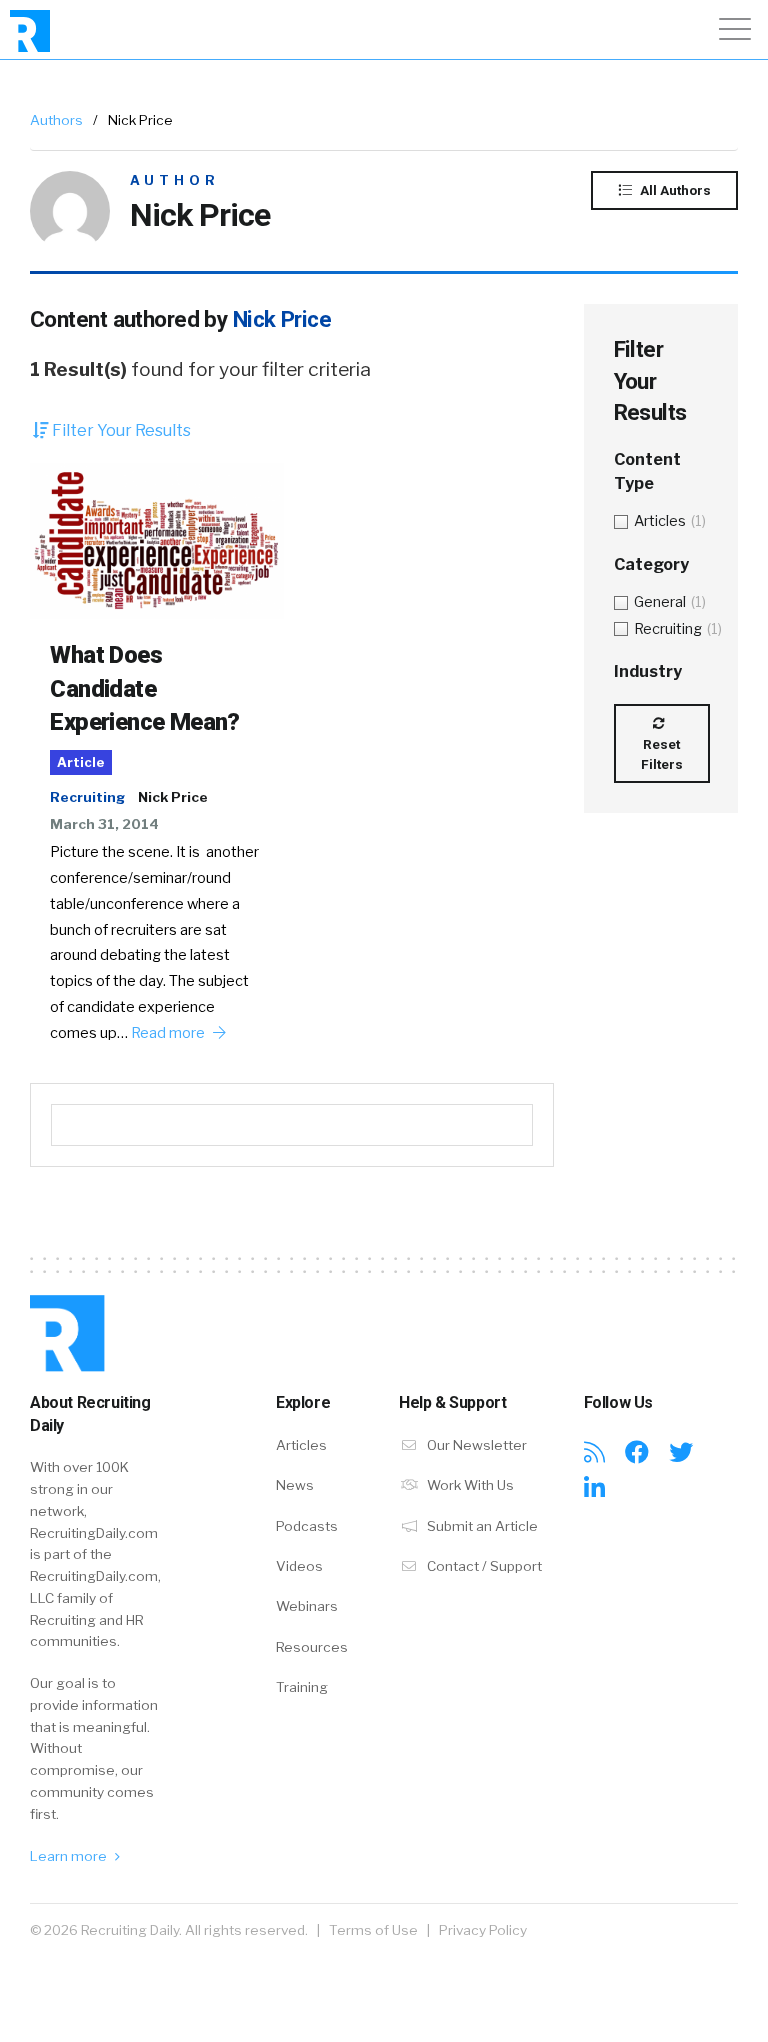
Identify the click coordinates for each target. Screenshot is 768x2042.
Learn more (70, 1856)
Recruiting (87, 797)
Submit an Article (481, 1526)
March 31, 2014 (104, 824)
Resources (312, 1647)
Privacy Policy (483, 1930)
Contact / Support (483, 1566)
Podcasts (307, 1526)
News (295, 1485)
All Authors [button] (674, 190)
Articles (301, 1445)
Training (302, 1687)
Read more (169, 1033)
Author (175, 180)
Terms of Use (373, 1930)
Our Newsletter (475, 1445)
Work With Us (469, 1485)
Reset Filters (662, 754)
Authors (56, 120)
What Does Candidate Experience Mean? (144, 688)
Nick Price (173, 797)
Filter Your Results (120, 430)
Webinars (307, 1606)
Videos (299, 1566)
